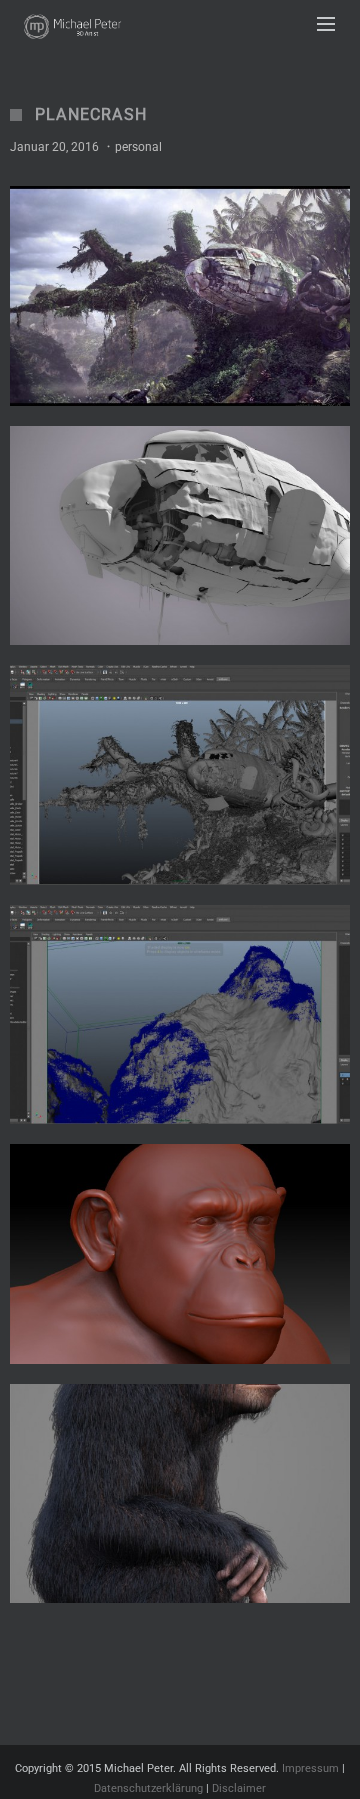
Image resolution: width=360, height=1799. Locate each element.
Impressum (310, 1768)
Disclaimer (239, 1788)
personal (138, 147)
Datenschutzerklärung (148, 1788)
